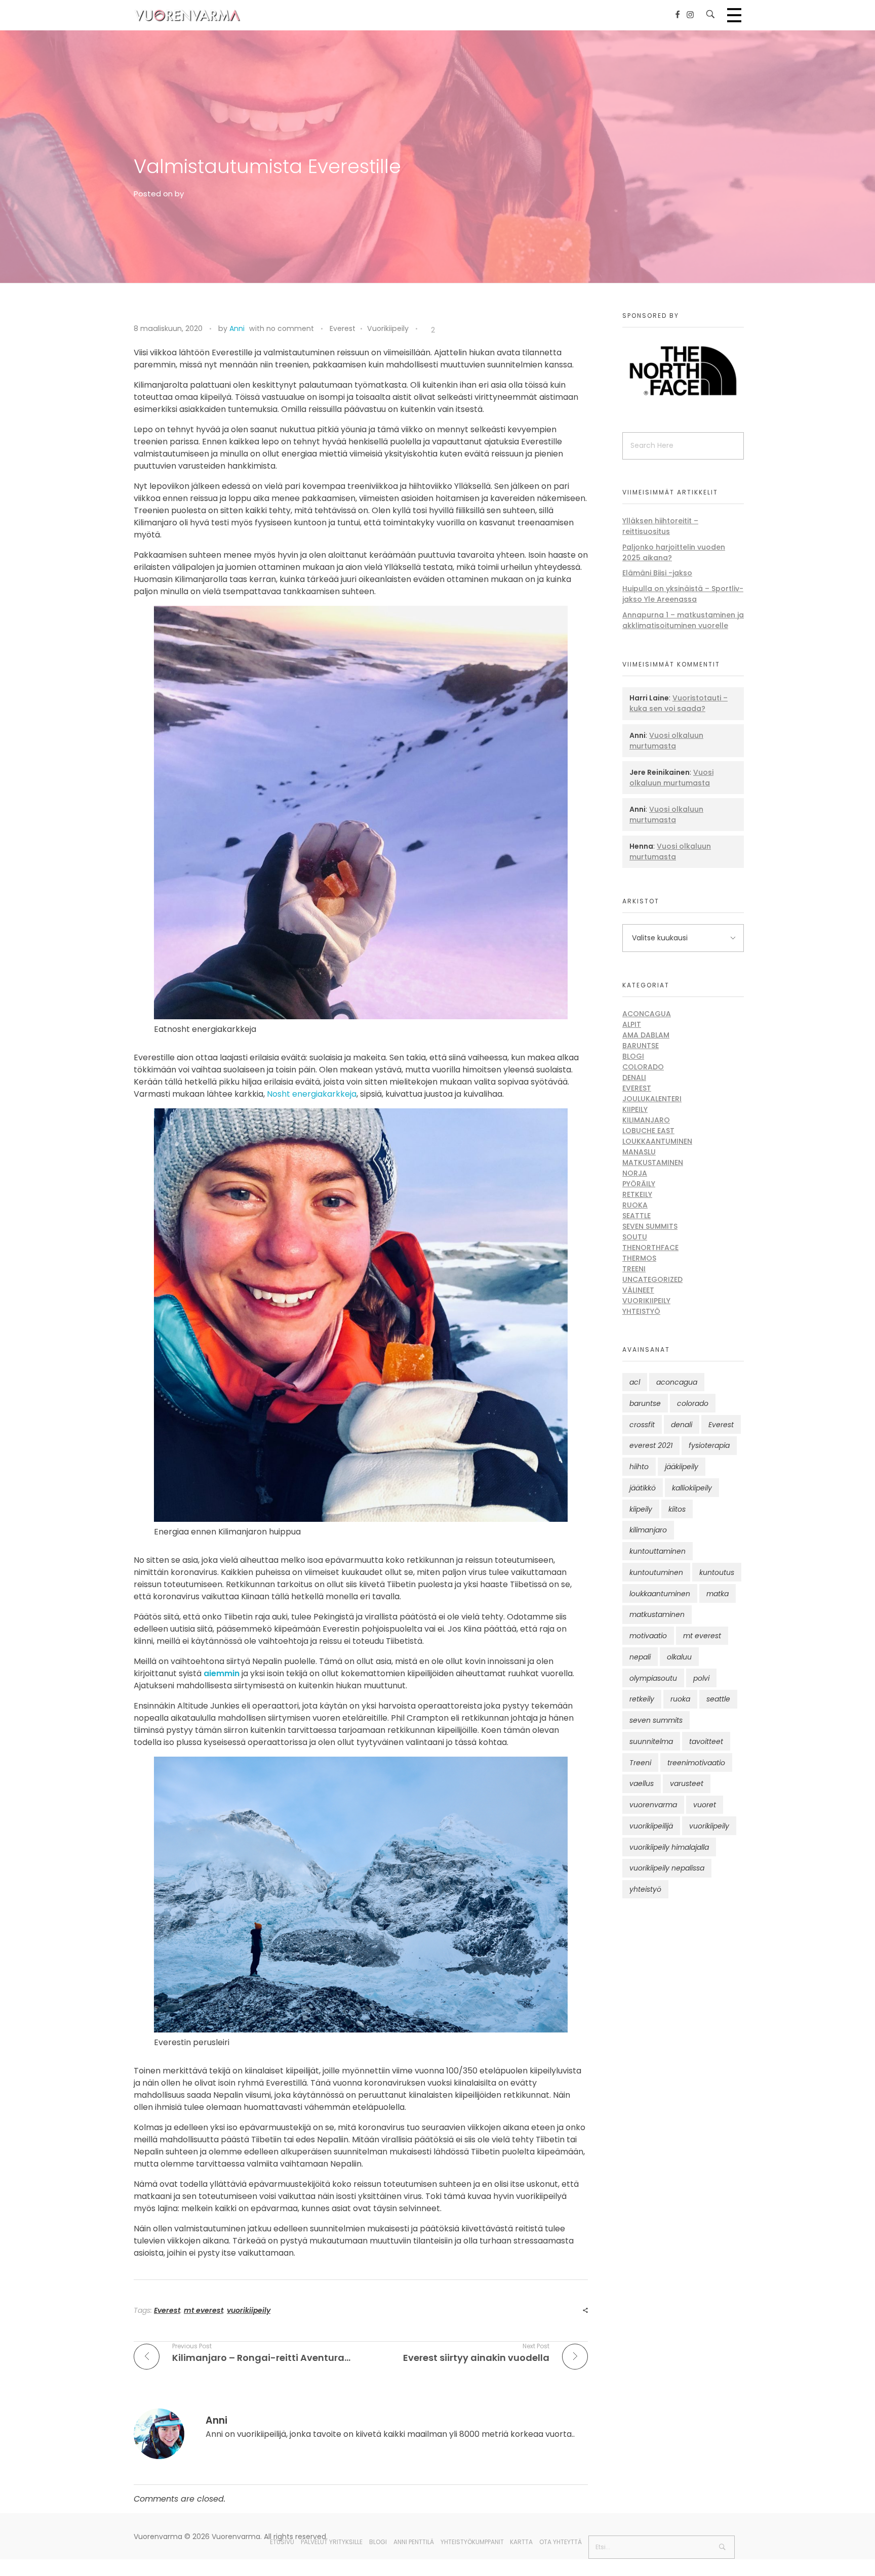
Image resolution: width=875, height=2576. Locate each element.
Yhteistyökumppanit (472, 2542)
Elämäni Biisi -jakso (657, 573)
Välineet (638, 1290)
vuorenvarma (653, 1805)
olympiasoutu (653, 1678)
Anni (237, 328)
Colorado (643, 1067)
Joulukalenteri (652, 1099)
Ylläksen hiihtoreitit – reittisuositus (660, 526)
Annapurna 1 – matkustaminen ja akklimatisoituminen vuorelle (683, 620)
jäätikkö (643, 1488)
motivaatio (648, 1636)
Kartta (521, 2542)
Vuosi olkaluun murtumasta (666, 741)
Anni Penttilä (414, 2542)
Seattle (637, 1216)
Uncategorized (652, 1279)
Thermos (639, 1258)
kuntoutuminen (656, 1572)
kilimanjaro (648, 1530)
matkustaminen (657, 1614)
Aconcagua (647, 1014)
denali (682, 1425)
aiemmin (222, 1673)
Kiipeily (635, 1109)
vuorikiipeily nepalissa (667, 1868)
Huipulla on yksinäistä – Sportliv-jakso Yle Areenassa (683, 594)
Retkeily (637, 1194)
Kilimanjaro (646, 1120)
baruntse (645, 1403)
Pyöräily (639, 1184)
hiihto (639, 1467)
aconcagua (677, 1382)
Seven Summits (650, 1226)
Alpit (632, 1024)
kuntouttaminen (658, 1551)
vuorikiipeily (249, 2310)
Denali (634, 1077)
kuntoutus (717, 1572)
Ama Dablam (646, 1035)
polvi (701, 1678)
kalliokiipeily (692, 1488)
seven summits (656, 1720)
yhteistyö (645, 1889)
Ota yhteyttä (561, 2542)
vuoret (705, 1805)
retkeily (642, 1699)
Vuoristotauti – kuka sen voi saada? (679, 703)
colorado (693, 1403)
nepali (640, 1657)
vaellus (642, 1783)
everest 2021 (651, 1445)
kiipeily (641, 1509)
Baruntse (641, 1046)
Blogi (633, 1056)
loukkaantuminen (660, 1594)
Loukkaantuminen (657, 1141)
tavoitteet (706, 1741)
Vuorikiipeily (388, 328)
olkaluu (679, 1657)
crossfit (642, 1425)
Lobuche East (648, 1131)
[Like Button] (425, 330)
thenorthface (650, 1248)
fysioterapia (709, 1445)
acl (635, 1382)
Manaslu (639, 1152)
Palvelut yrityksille (332, 2542)
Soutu (635, 1237)
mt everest (204, 2310)
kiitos (677, 1509)
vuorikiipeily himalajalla (669, 1847)
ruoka (680, 1699)
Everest (343, 328)
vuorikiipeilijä (651, 1826)
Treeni (634, 1269)
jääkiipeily (682, 1467)
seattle (718, 1699)
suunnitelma (651, 1741)
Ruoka (635, 1205)
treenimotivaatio (696, 1763)
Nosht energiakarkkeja (312, 1094)
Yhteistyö (641, 1311)
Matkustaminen (653, 1162)
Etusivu (282, 2542)
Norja (635, 1173)
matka (718, 1594)
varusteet (687, 1783)
